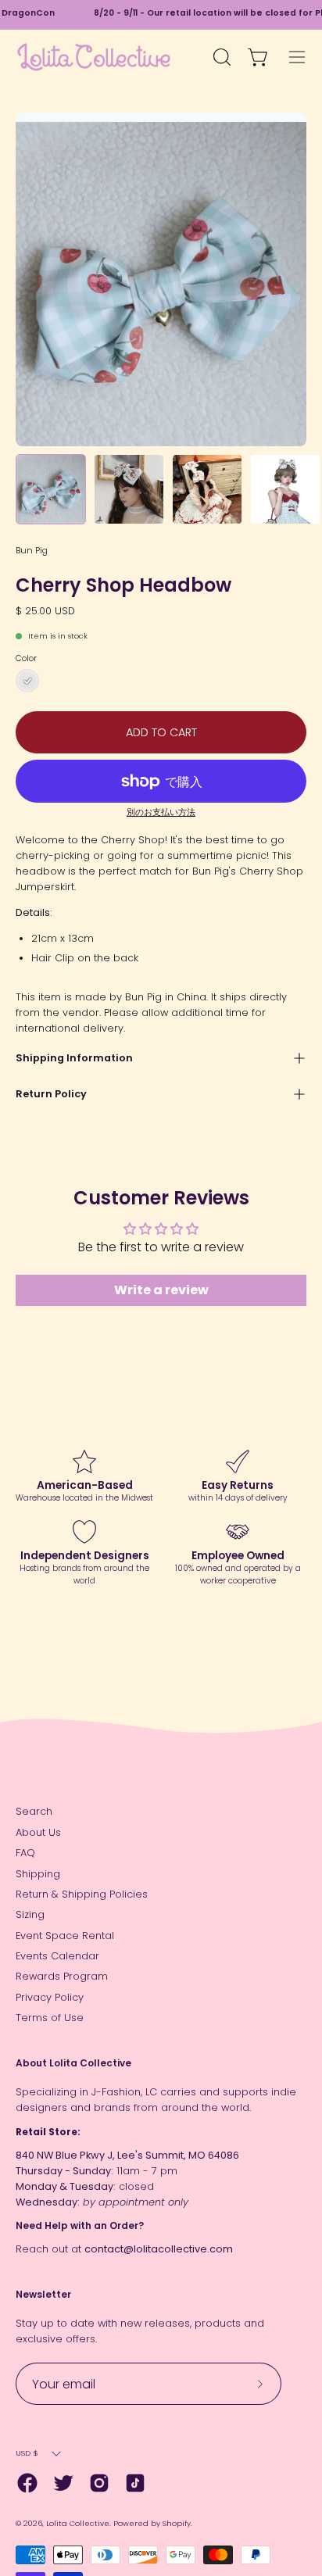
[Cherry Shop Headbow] (51, 489)
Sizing (30, 1914)
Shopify (177, 2523)
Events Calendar (57, 1956)
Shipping (38, 1874)
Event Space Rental (65, 1936)
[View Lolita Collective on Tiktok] (135, 2483)
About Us (38, 1832)
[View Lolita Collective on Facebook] (27, 2483)
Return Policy (51, 1094)
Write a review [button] (161, 1290)
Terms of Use (50, 2018)
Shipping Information (74, 1058)
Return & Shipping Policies (82, 1894)
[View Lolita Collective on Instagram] (99, 2483)
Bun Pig (32, 550)
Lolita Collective (78, 2523)
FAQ (25, 1853)
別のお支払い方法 (161, 812)
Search (34, 1811)
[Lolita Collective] (94, 57)
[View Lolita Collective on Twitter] (63, 2483)
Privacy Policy (50, 1997)
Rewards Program (62, 1976)
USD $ (27, 2453)
